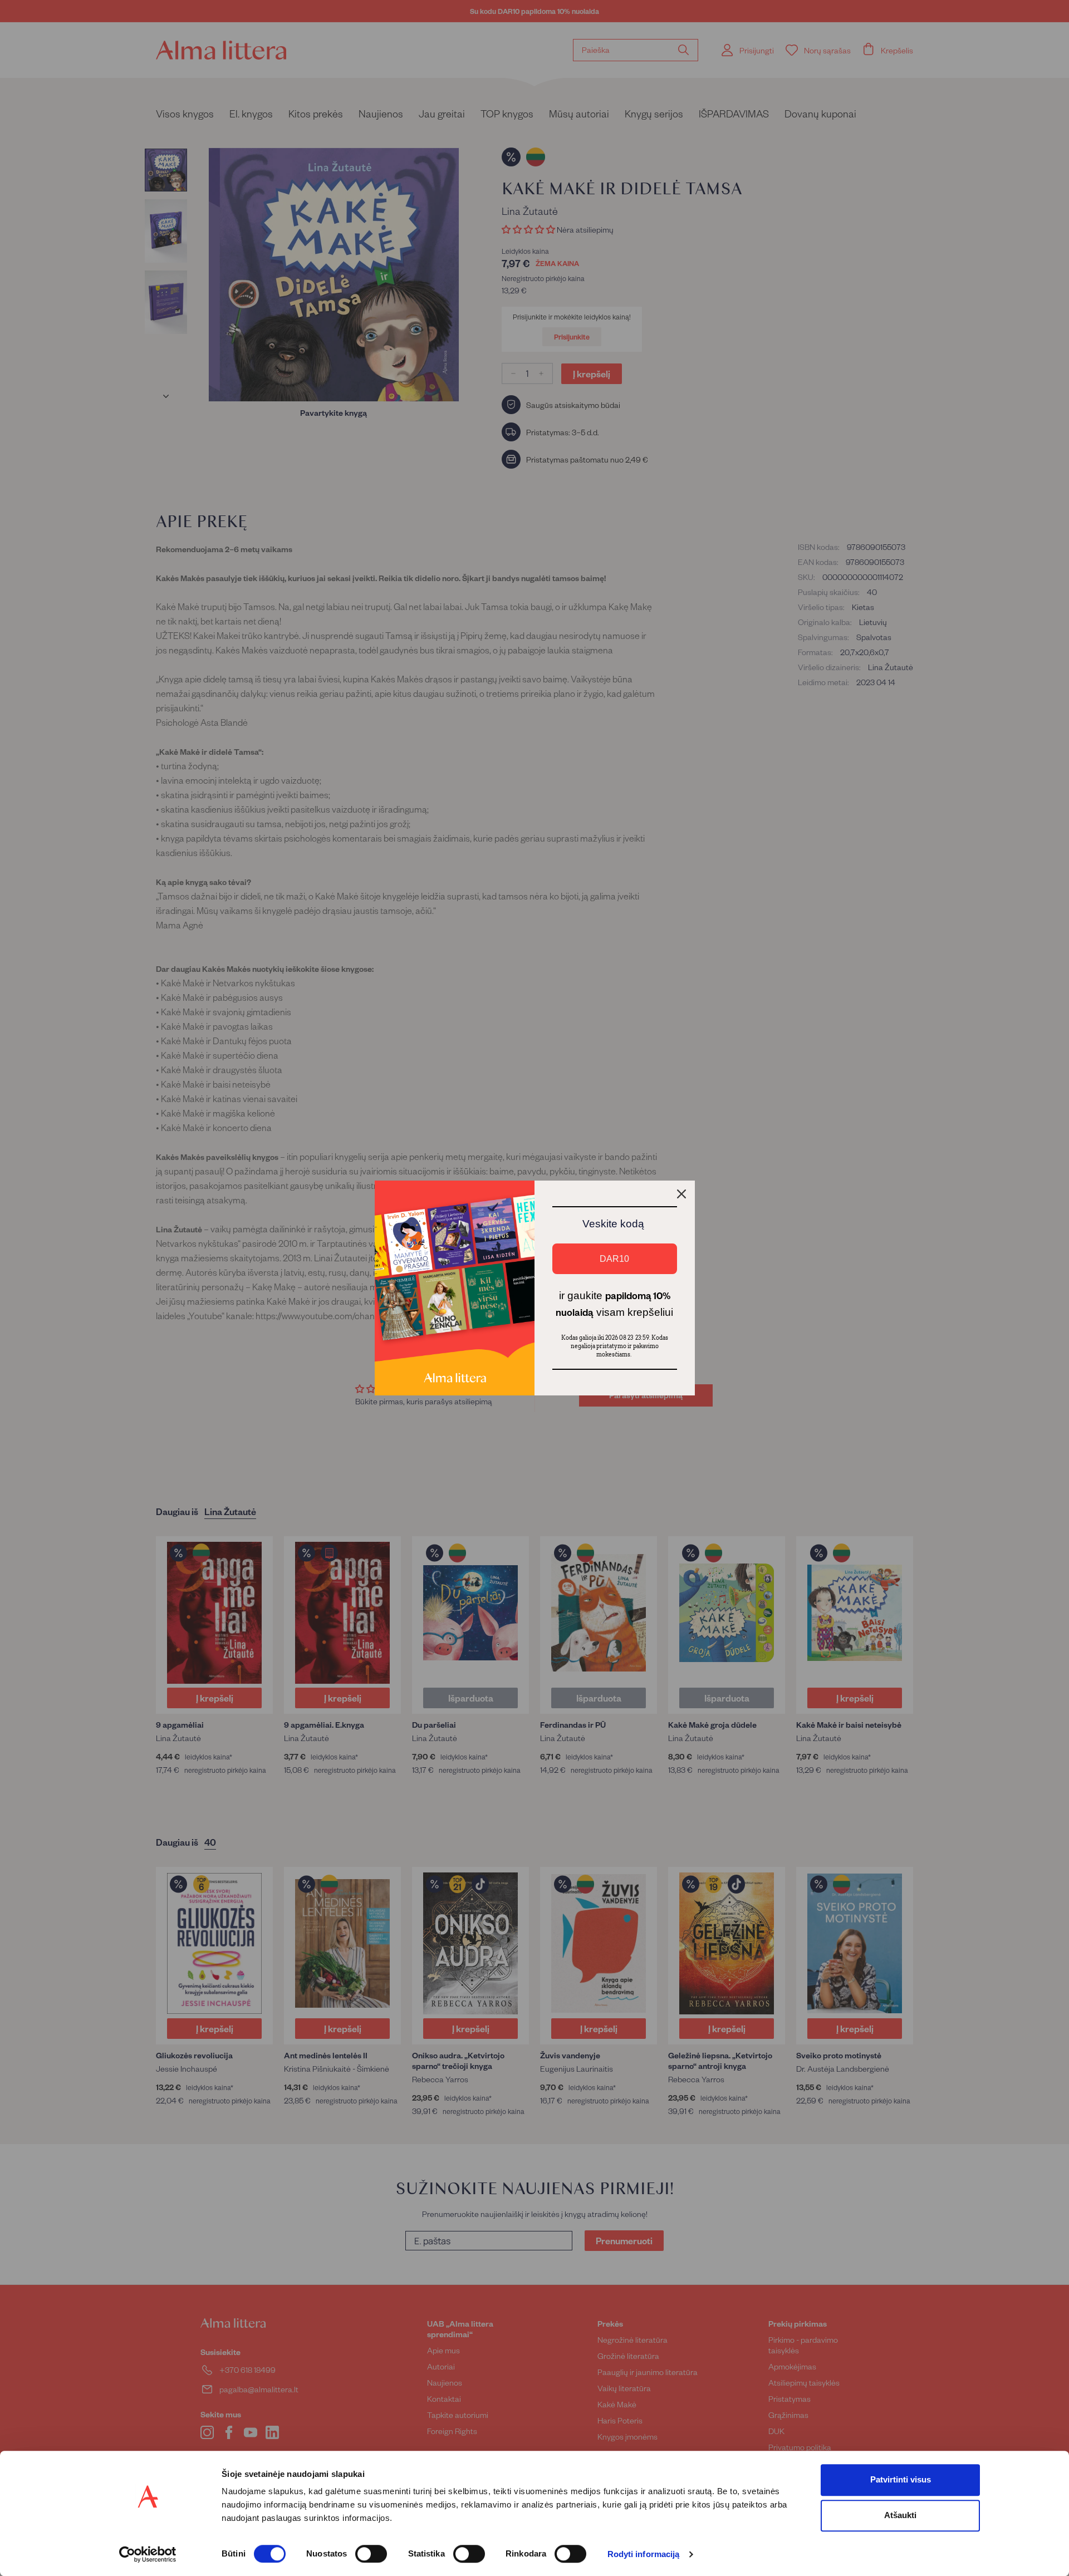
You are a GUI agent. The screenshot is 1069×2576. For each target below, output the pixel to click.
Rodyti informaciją (644, 2555)
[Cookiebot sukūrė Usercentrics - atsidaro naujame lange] (148, 2554)
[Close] (681, 1194)
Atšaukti (900, 2515)
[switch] (371, 2554)
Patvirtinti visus (901, 2479)
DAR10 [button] (614, 1259)
